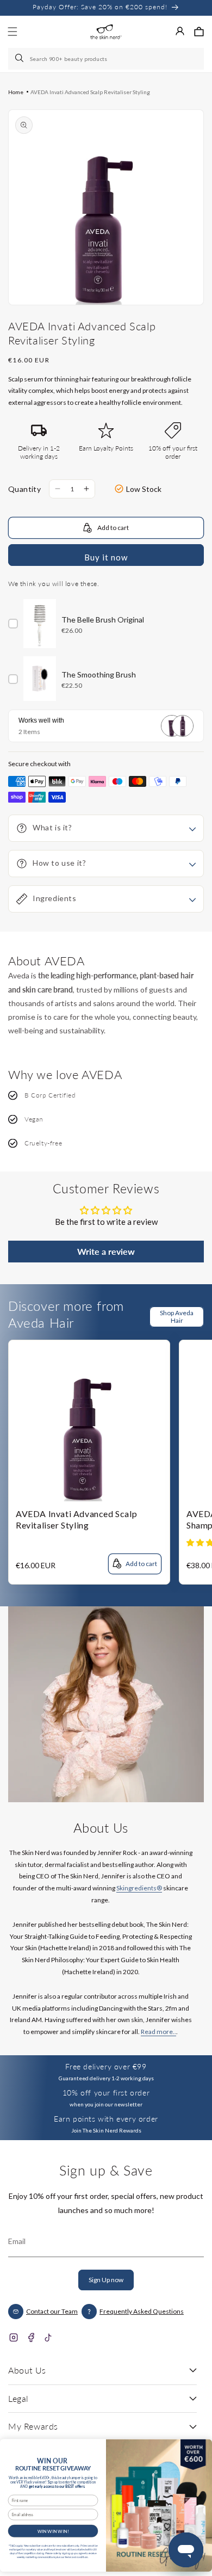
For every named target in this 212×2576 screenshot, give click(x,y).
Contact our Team (52, 2311)
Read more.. (158, 2032)
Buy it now (106, 557)
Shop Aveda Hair (177, 1317)
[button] (199, 32)
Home (16, 92)
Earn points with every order (106, 2119)
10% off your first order (106, 2093)
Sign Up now (106, 2280)
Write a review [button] (106, 1251)
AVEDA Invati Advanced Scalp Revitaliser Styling (90, 92)
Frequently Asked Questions (142, 2311)
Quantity (24, 489)
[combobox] (106, 59)
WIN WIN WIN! (53, 2531)
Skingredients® (139, 1888)
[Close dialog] (201, 2447)
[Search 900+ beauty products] (20, 59)
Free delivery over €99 (106, 2066)
